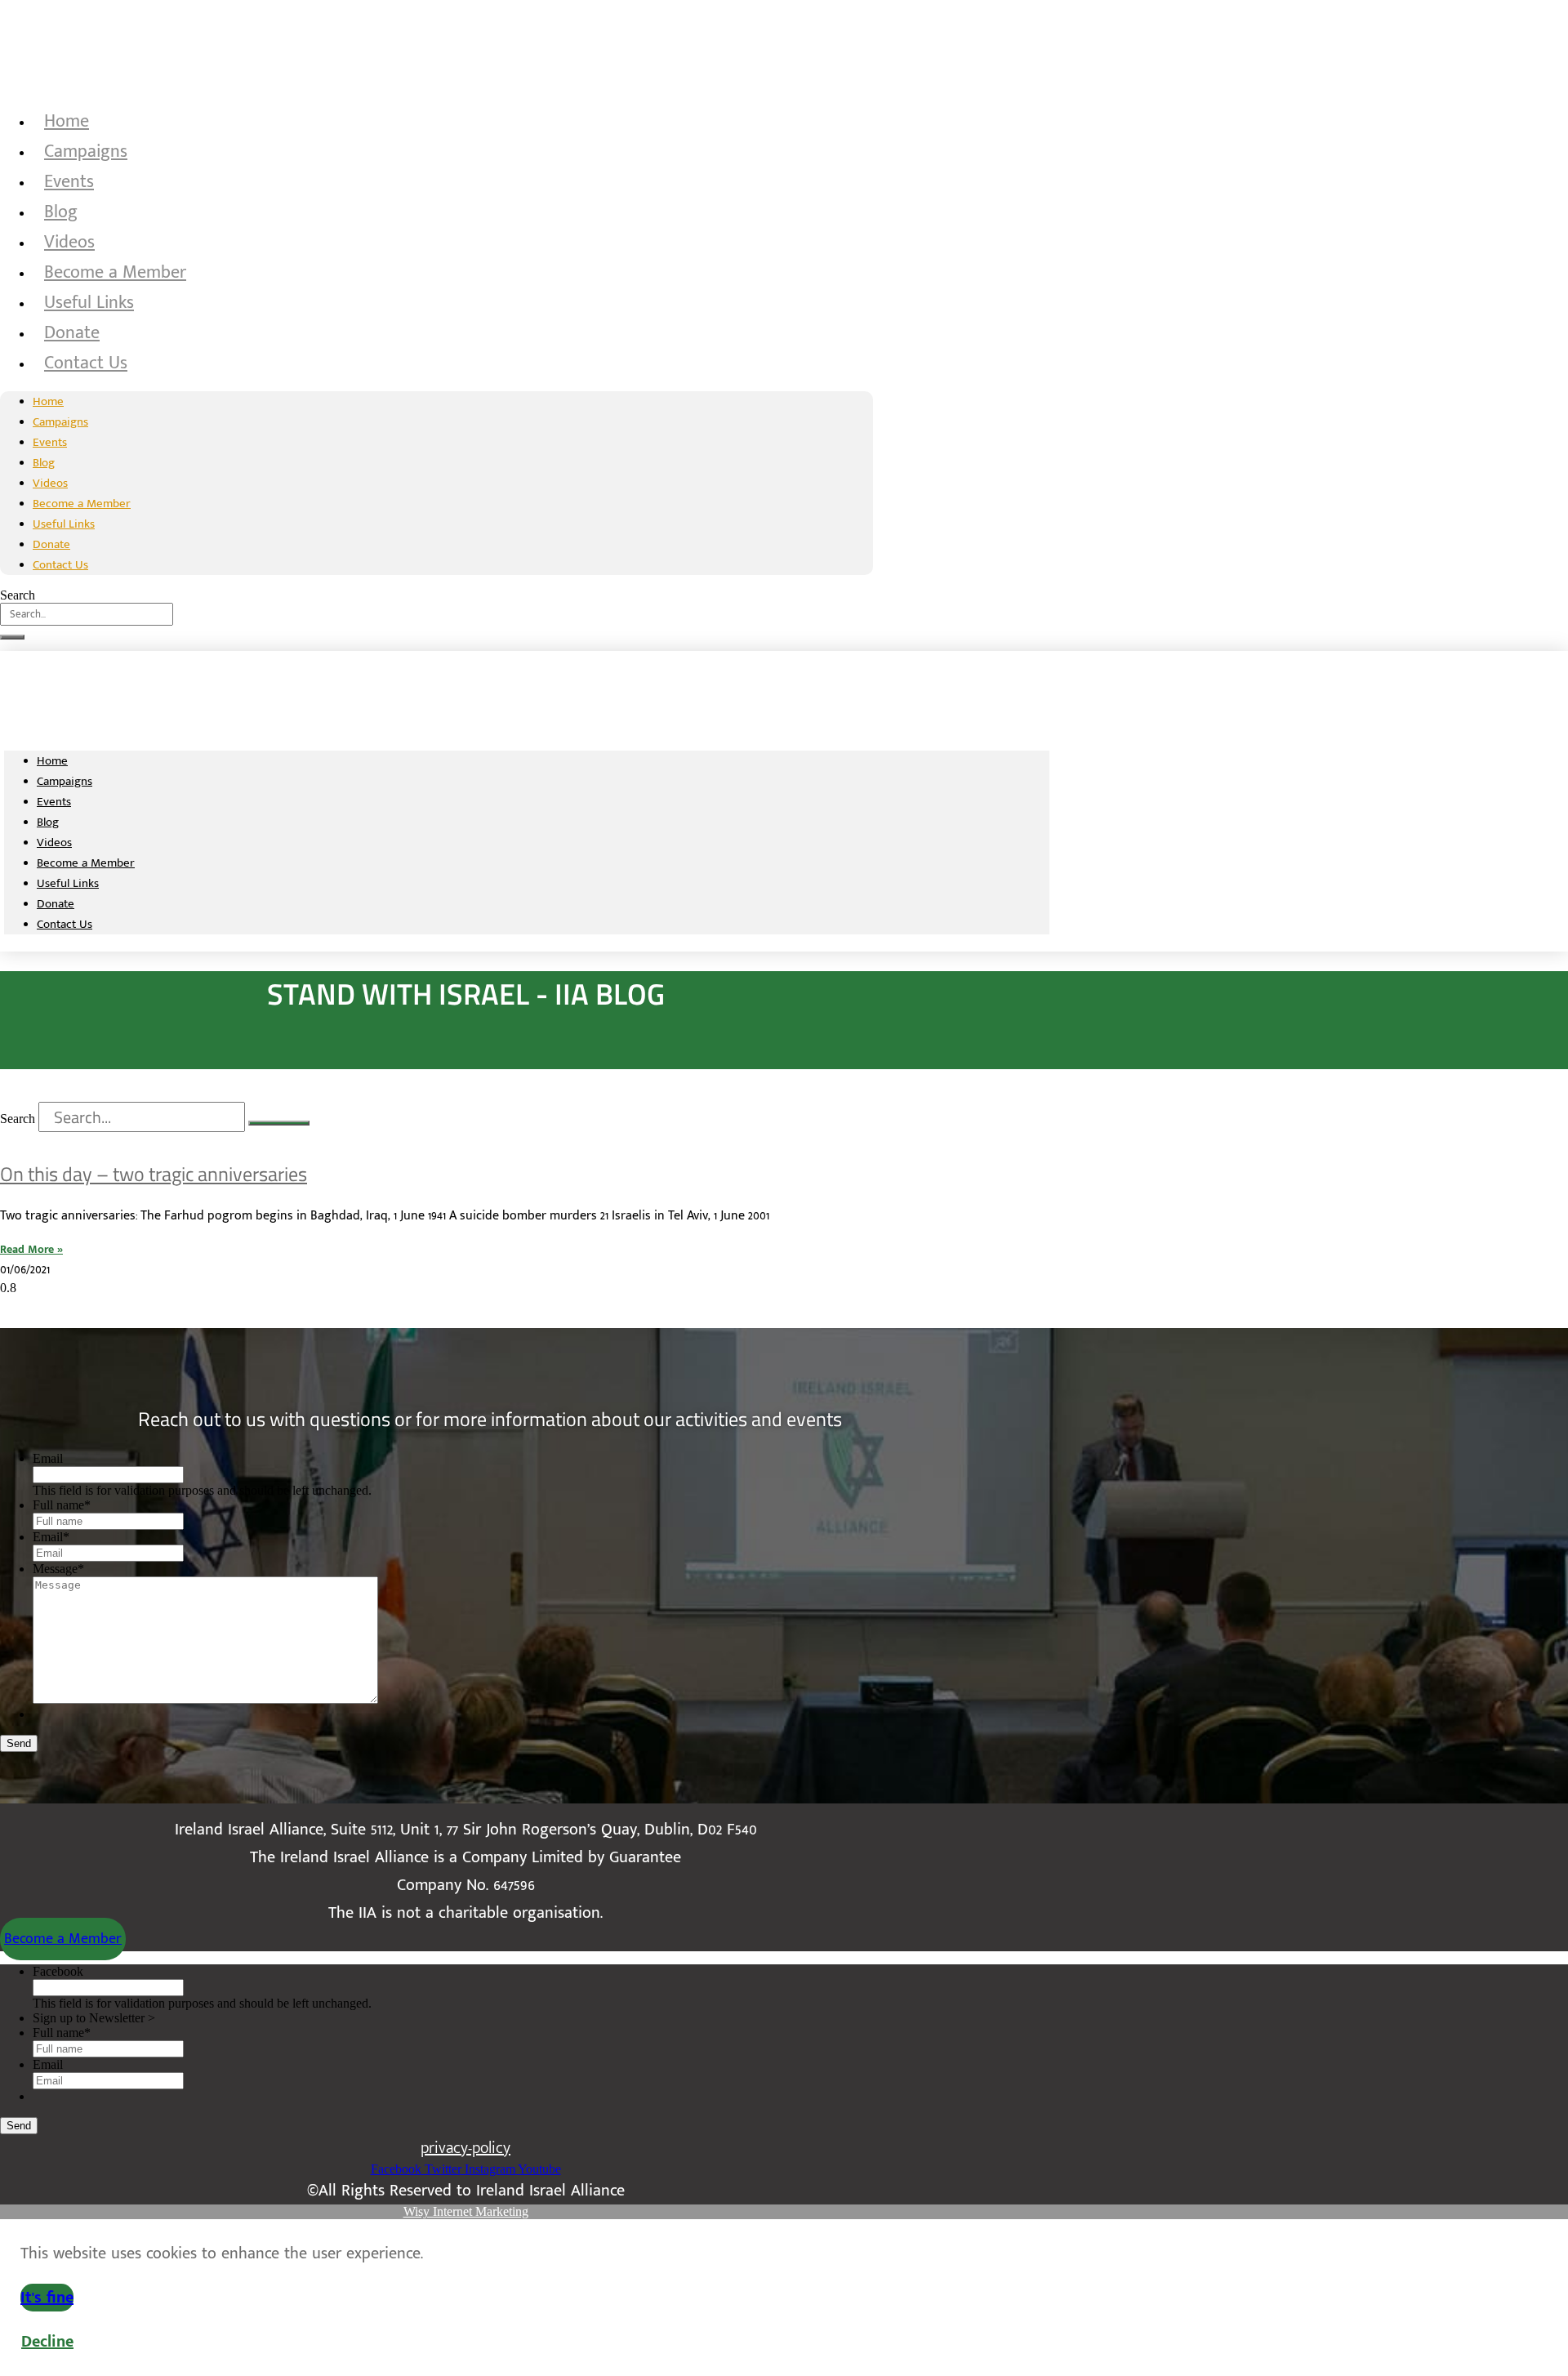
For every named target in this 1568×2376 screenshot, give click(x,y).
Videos (69, 242)
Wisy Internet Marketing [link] (466, 2211)
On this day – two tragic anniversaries (154, 1174)
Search (18, 595)
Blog (61, 212)
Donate (72, 333)
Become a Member (115, 272)
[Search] (12, 637)
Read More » (31, 1249)
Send (19, 1743)
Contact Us (86, 363)
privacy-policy (465, 2148)
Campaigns (86, 152)
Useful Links (89, 303)
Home (67, 121)
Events (69, 182)
